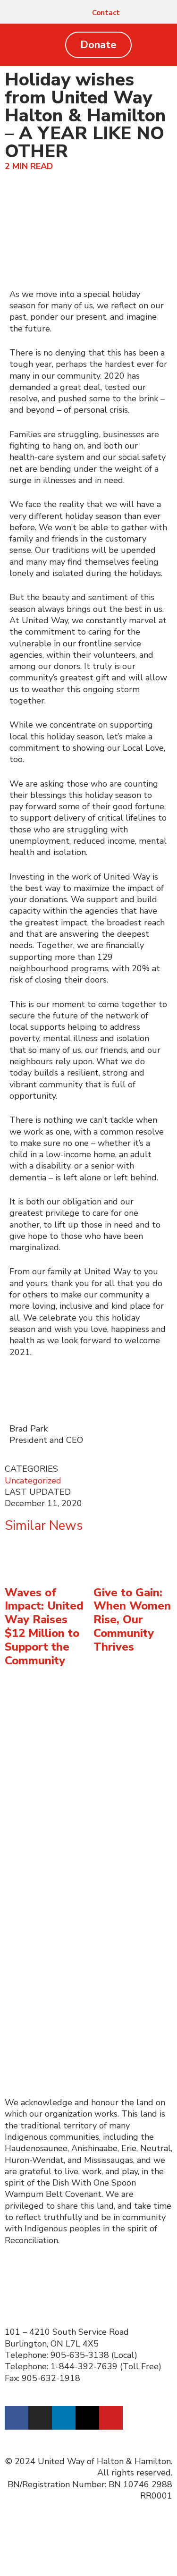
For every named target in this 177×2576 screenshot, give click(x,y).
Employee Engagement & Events (69, 1855)
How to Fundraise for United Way (71, 1831)
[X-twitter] (87, 2418)
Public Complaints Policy (53, 2048)
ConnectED (26, 1945)
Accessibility (29, 2014)
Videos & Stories (37, 1843)
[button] (158, 13)
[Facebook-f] (17, 2418)
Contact (106, 13)
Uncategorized (33, 1481)
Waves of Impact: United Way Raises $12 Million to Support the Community (44, 1627)
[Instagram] (40, 2418)
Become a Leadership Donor (59, 1740)
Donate (19, 1729)
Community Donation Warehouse (69, 1957)
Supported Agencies (46, 1877)
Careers (20, 2002)
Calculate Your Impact (48, 1775)
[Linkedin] (64, 2418)
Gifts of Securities (39, 1752)
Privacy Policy (31, 2036)
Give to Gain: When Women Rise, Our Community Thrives (132, 1620)
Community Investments (52, 1934)
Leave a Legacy (34, 1763)
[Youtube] (111, 2418)
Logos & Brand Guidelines (55, 1866)
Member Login (33, 2059)
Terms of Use (31, 2025)
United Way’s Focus (43, 1923)
